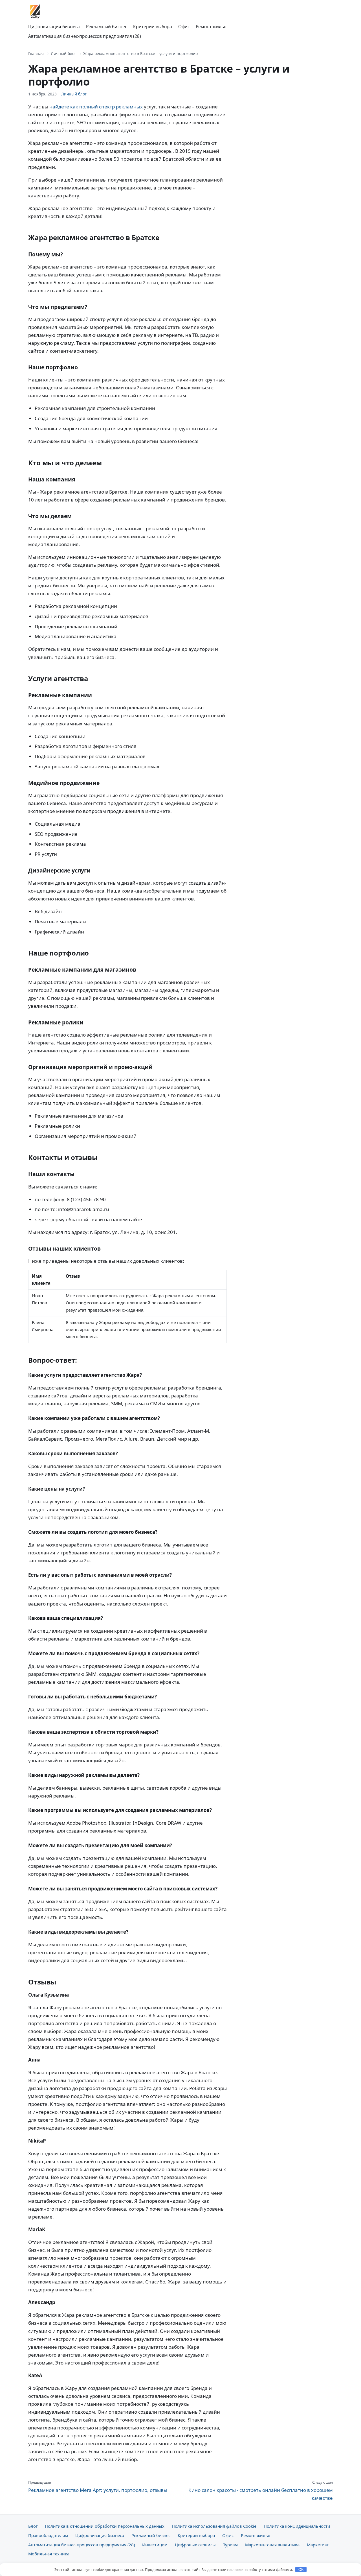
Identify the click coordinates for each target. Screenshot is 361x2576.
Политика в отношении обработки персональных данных (105, 2526)
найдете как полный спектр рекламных (96, 107)
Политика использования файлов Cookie (214, 2526)
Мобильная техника (49, 2554)
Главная (36, 54)
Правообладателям (48, 2535)
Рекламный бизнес (106, 27)
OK (301, 2570)
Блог (33, 2526)
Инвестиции (155, 2545)
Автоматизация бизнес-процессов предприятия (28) (85, 36)
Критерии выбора (153, 27)
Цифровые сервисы (195, 2545)
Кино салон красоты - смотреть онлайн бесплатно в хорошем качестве (261, 2490)
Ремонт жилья (211, 27)
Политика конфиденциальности (297, 2526)
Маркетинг (318, 2545)
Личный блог (63, 54)
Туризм (230, 2545)
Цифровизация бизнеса (54, 27)
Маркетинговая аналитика (272, 2545)
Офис (184, 27)
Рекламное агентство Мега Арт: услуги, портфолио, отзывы (98, 2486)
